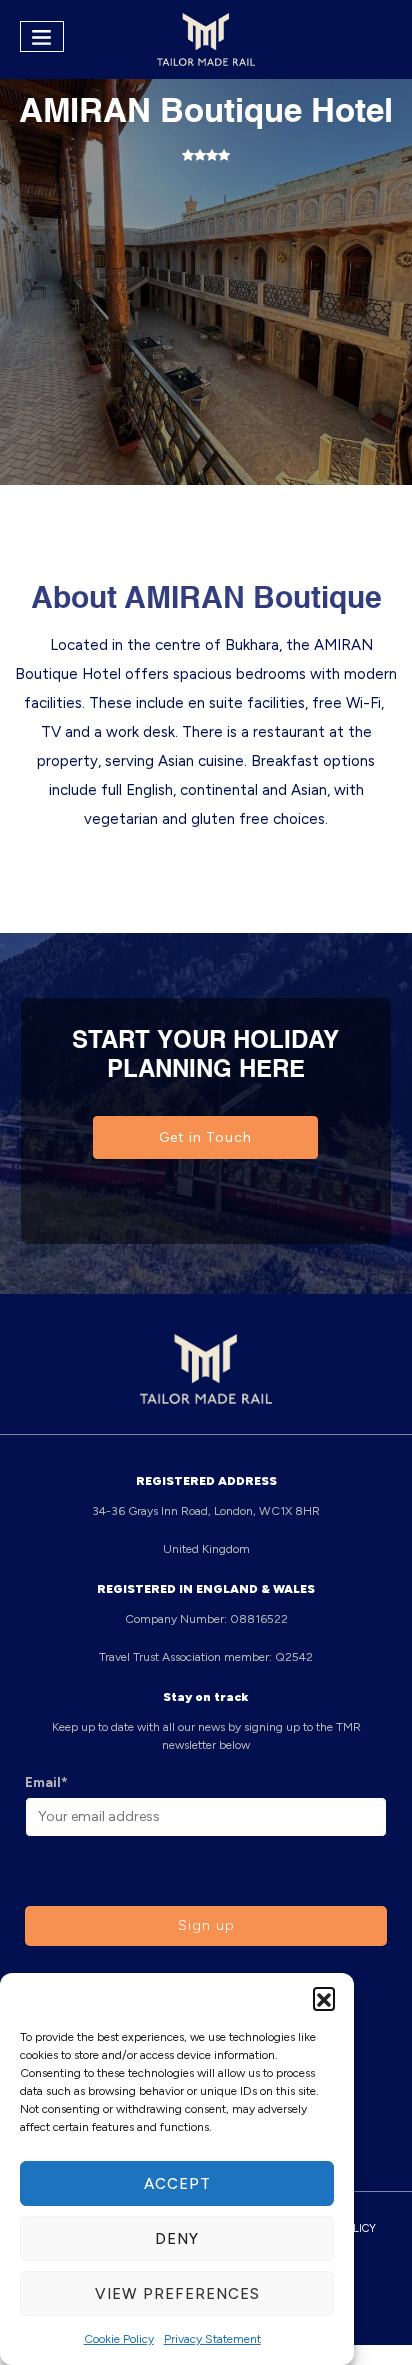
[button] (324, 1998)
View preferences (177, 2294)
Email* (46, 1782)
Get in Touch (205, 1137)
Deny (177, 2239)
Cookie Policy (119, 2339)
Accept (177, 2184)
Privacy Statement (212, 2339)
